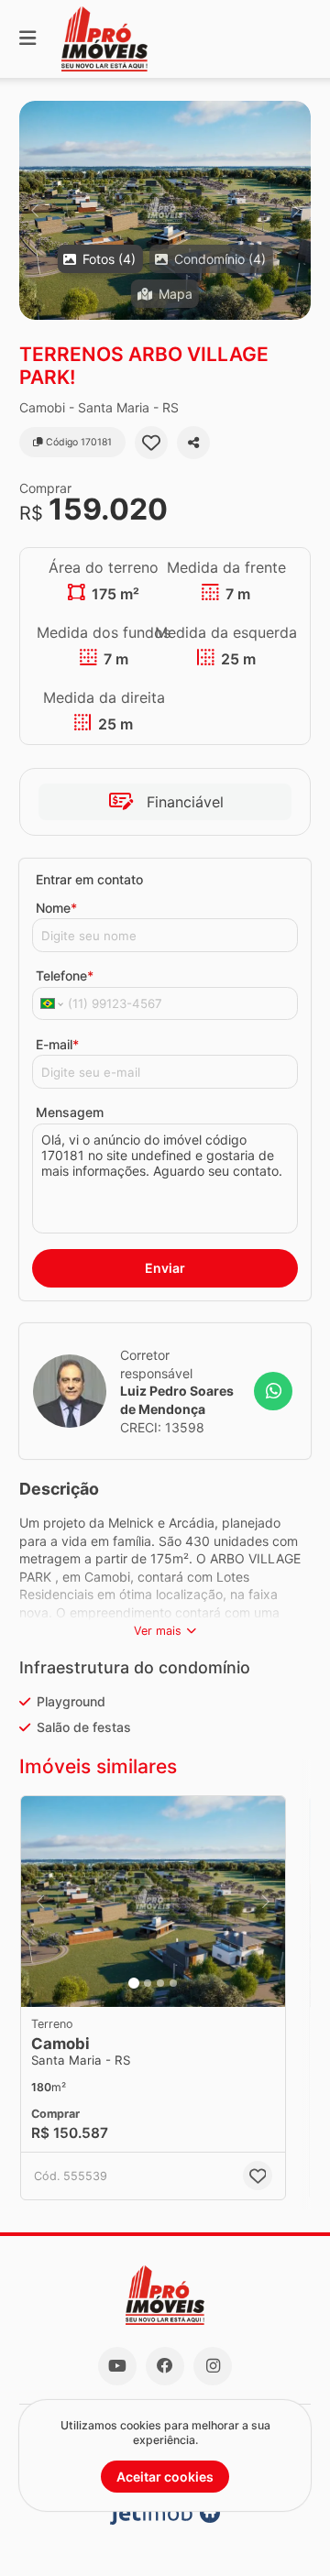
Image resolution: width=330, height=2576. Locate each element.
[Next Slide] (296, 210)
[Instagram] (213, 2366)
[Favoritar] (151, 443)
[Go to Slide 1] (134, 1983)
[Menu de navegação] (27, 39)
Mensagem (70, 1112)
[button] (165, 210)
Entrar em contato (89, 879)
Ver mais (158, 1631)
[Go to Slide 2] (148, 1983)
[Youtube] (117, 2366)
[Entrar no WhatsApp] (273, 1391)
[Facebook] (165, 2366)
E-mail (57, 1044)
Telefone (65, 976)
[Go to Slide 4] (173, 1983)
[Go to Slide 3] (160, 1983)
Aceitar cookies (165, 2477)
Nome (56, 908)
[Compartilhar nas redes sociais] (193, 443)
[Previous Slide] (34, 210)
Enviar (165, 1268)
